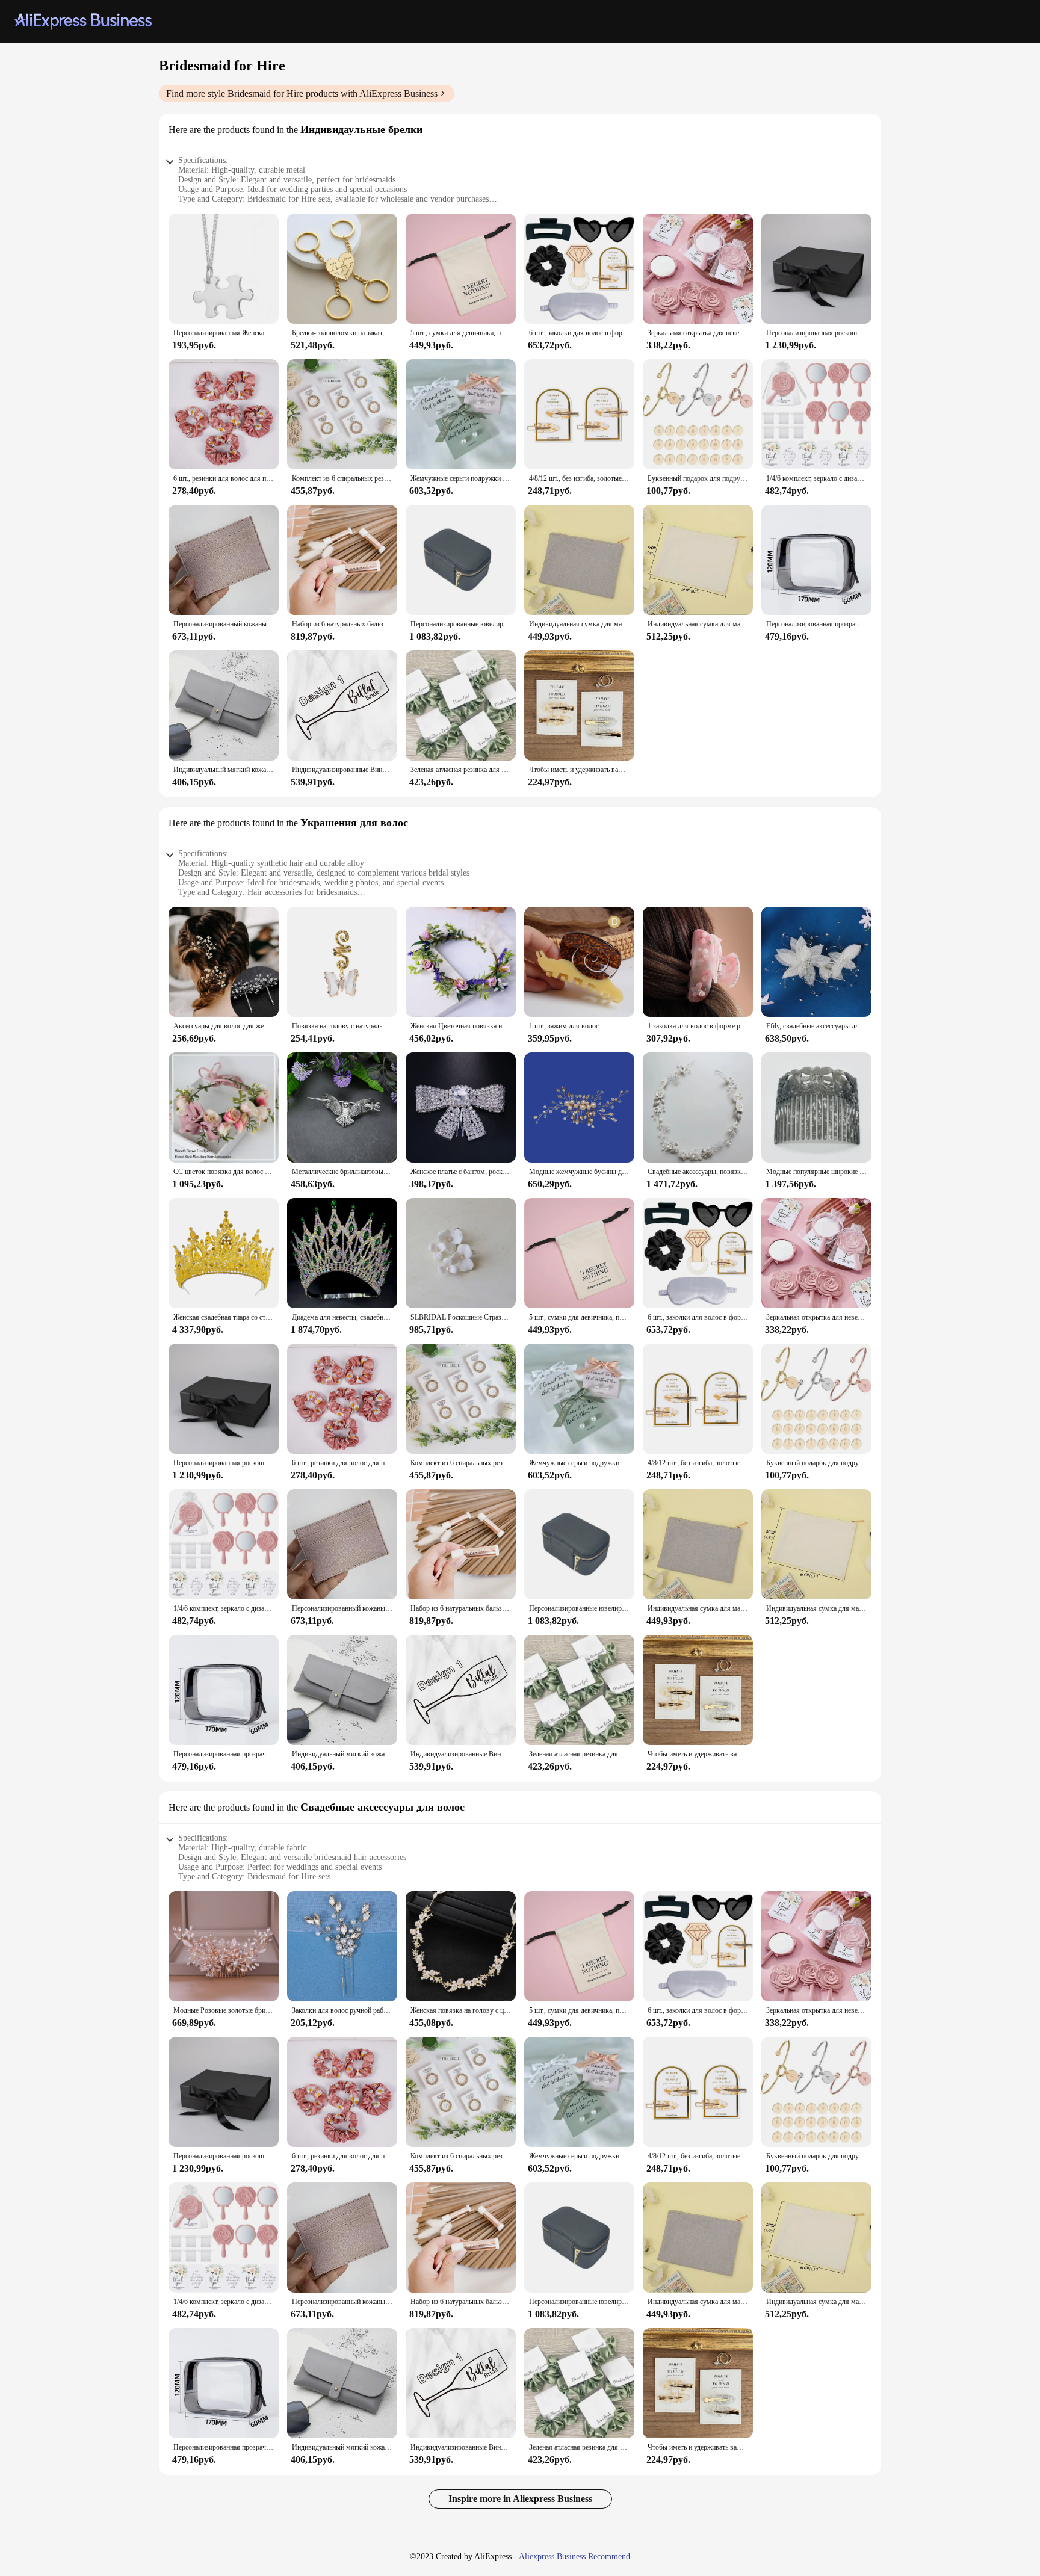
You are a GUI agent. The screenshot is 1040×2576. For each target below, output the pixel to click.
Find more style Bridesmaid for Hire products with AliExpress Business (302, 94)
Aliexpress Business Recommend (574, 2556)
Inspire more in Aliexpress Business (520, 2499)
